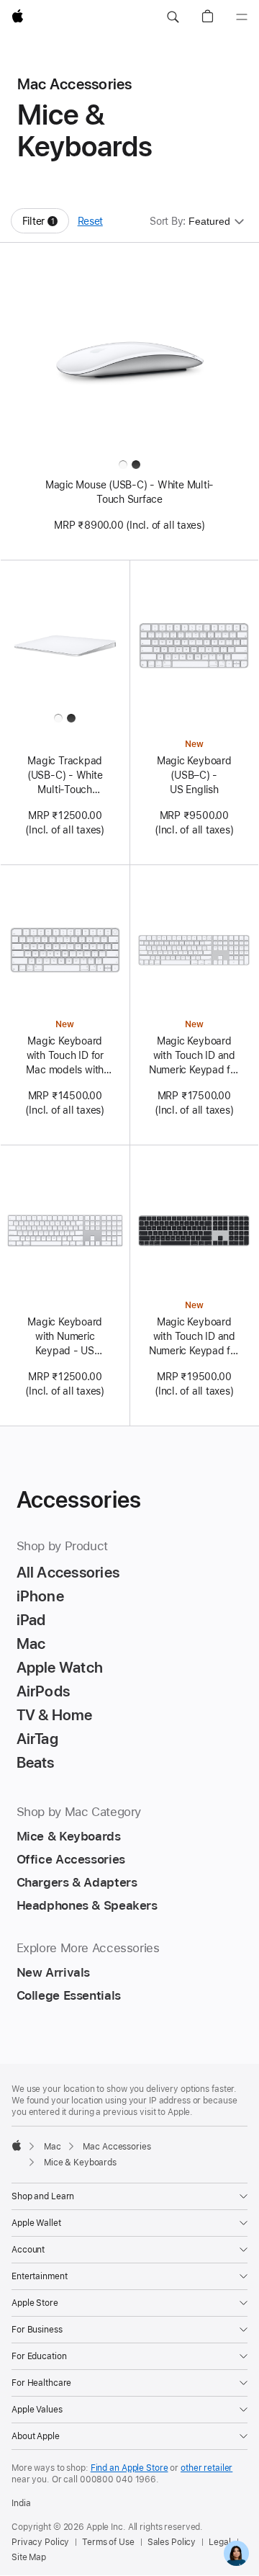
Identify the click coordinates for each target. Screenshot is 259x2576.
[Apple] (17, 2145)
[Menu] (242, 17)
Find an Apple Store (129, 2468)
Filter (46, 224)
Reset (90, 221)
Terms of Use (108, 2542)
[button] (173, 17)
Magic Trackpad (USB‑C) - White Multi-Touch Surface (65, 776)
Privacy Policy (40, 2542)
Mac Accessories (117, 2147)
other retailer (206, 2468)
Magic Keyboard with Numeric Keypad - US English (65, 1337)
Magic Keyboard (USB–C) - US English (194, 775)
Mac (53, 2147)
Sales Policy (172, 2542)
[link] (236, 2553)
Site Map (29, 2557)
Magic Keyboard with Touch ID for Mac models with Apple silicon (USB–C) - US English (65, 1056)
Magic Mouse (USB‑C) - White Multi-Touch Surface (129, 492)
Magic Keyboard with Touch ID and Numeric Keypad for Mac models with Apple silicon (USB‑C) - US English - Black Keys (194, 1337)
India (21, 2503)
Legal (219, 2542)
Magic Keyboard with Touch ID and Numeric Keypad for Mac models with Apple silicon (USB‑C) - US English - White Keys (194, 1056)
